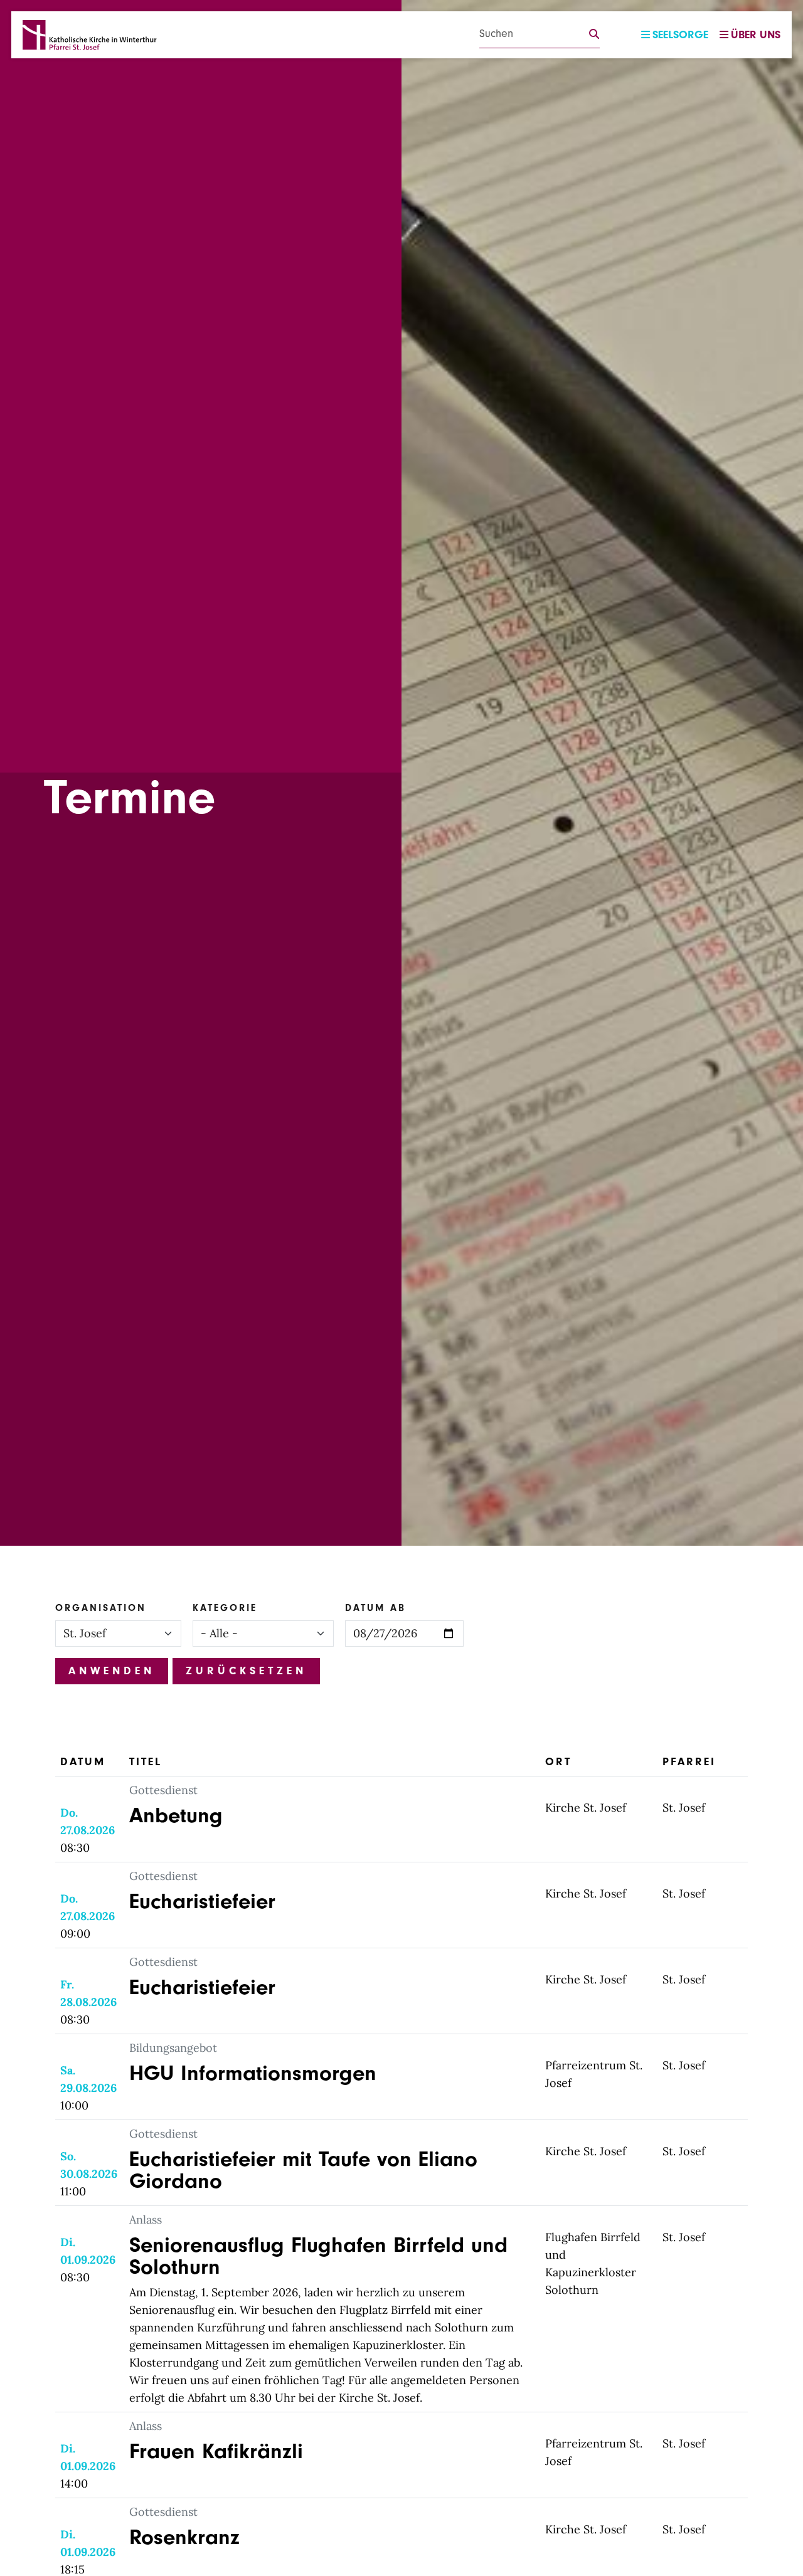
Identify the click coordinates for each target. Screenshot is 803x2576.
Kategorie (225, 1608)
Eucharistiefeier (202, 1901)
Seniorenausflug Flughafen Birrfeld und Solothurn (318, 2256)
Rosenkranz (184, 2537)
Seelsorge (680, 35)
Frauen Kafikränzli (216, 2451)
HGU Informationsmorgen (253, 2073)
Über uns (756, 35)
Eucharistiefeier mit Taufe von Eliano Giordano (303, 2170)
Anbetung (176, 1815)
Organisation (101, 1608)
